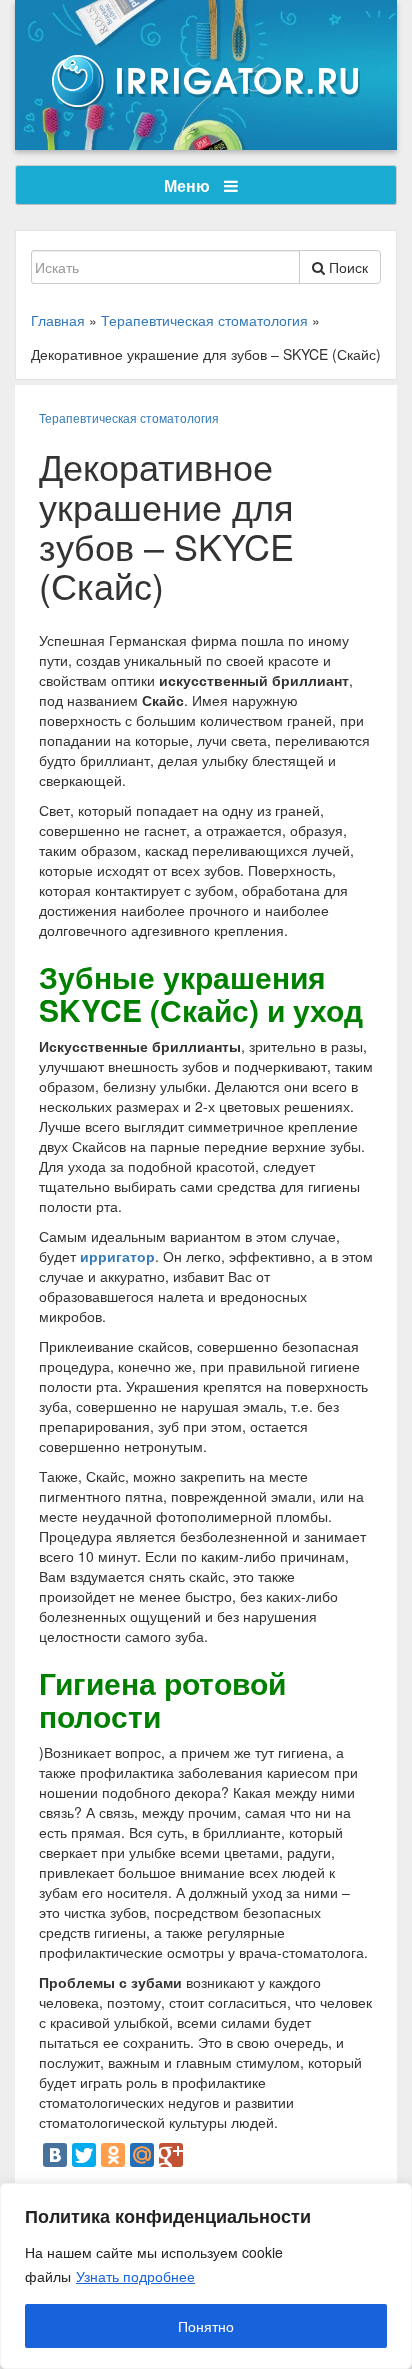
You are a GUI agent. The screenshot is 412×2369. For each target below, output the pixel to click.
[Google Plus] (171, 2155)
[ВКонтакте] (55, 2155)
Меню (189, 185)
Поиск (346, 267)
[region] (206, 2276)
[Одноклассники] (113, 2155)
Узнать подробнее (135, 2276)
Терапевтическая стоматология (129, 417)
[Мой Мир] (142, 2155)
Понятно (206, 2326)
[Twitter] (84, 2155)
